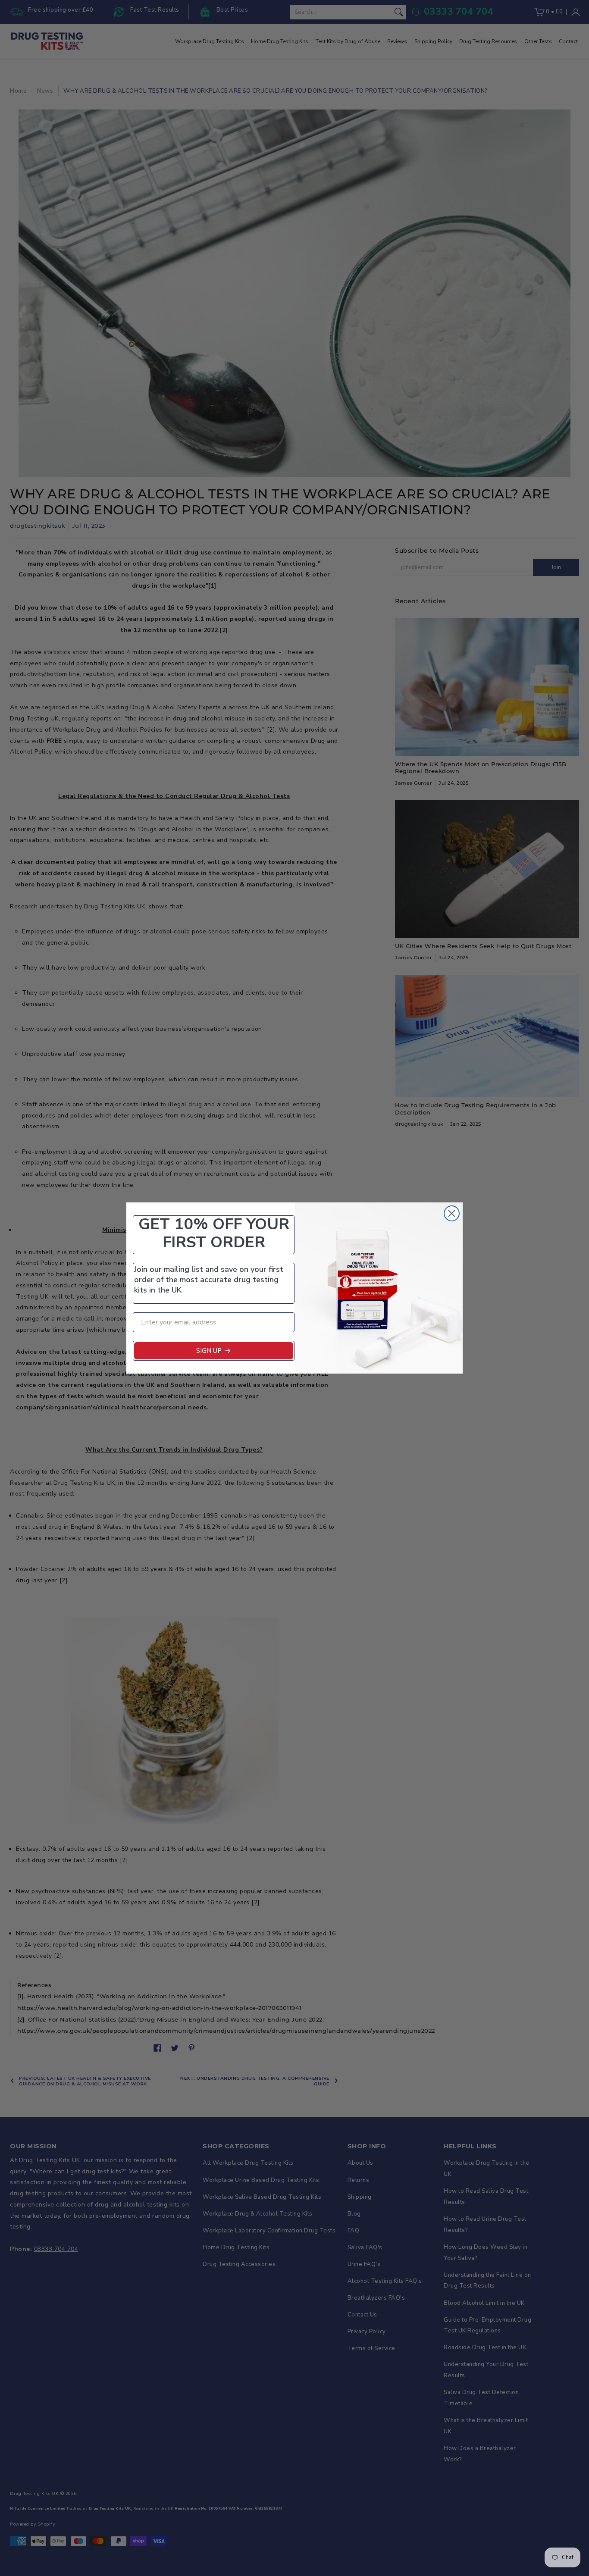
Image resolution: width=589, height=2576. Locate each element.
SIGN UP (209, 1351)
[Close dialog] (452, 1213)
